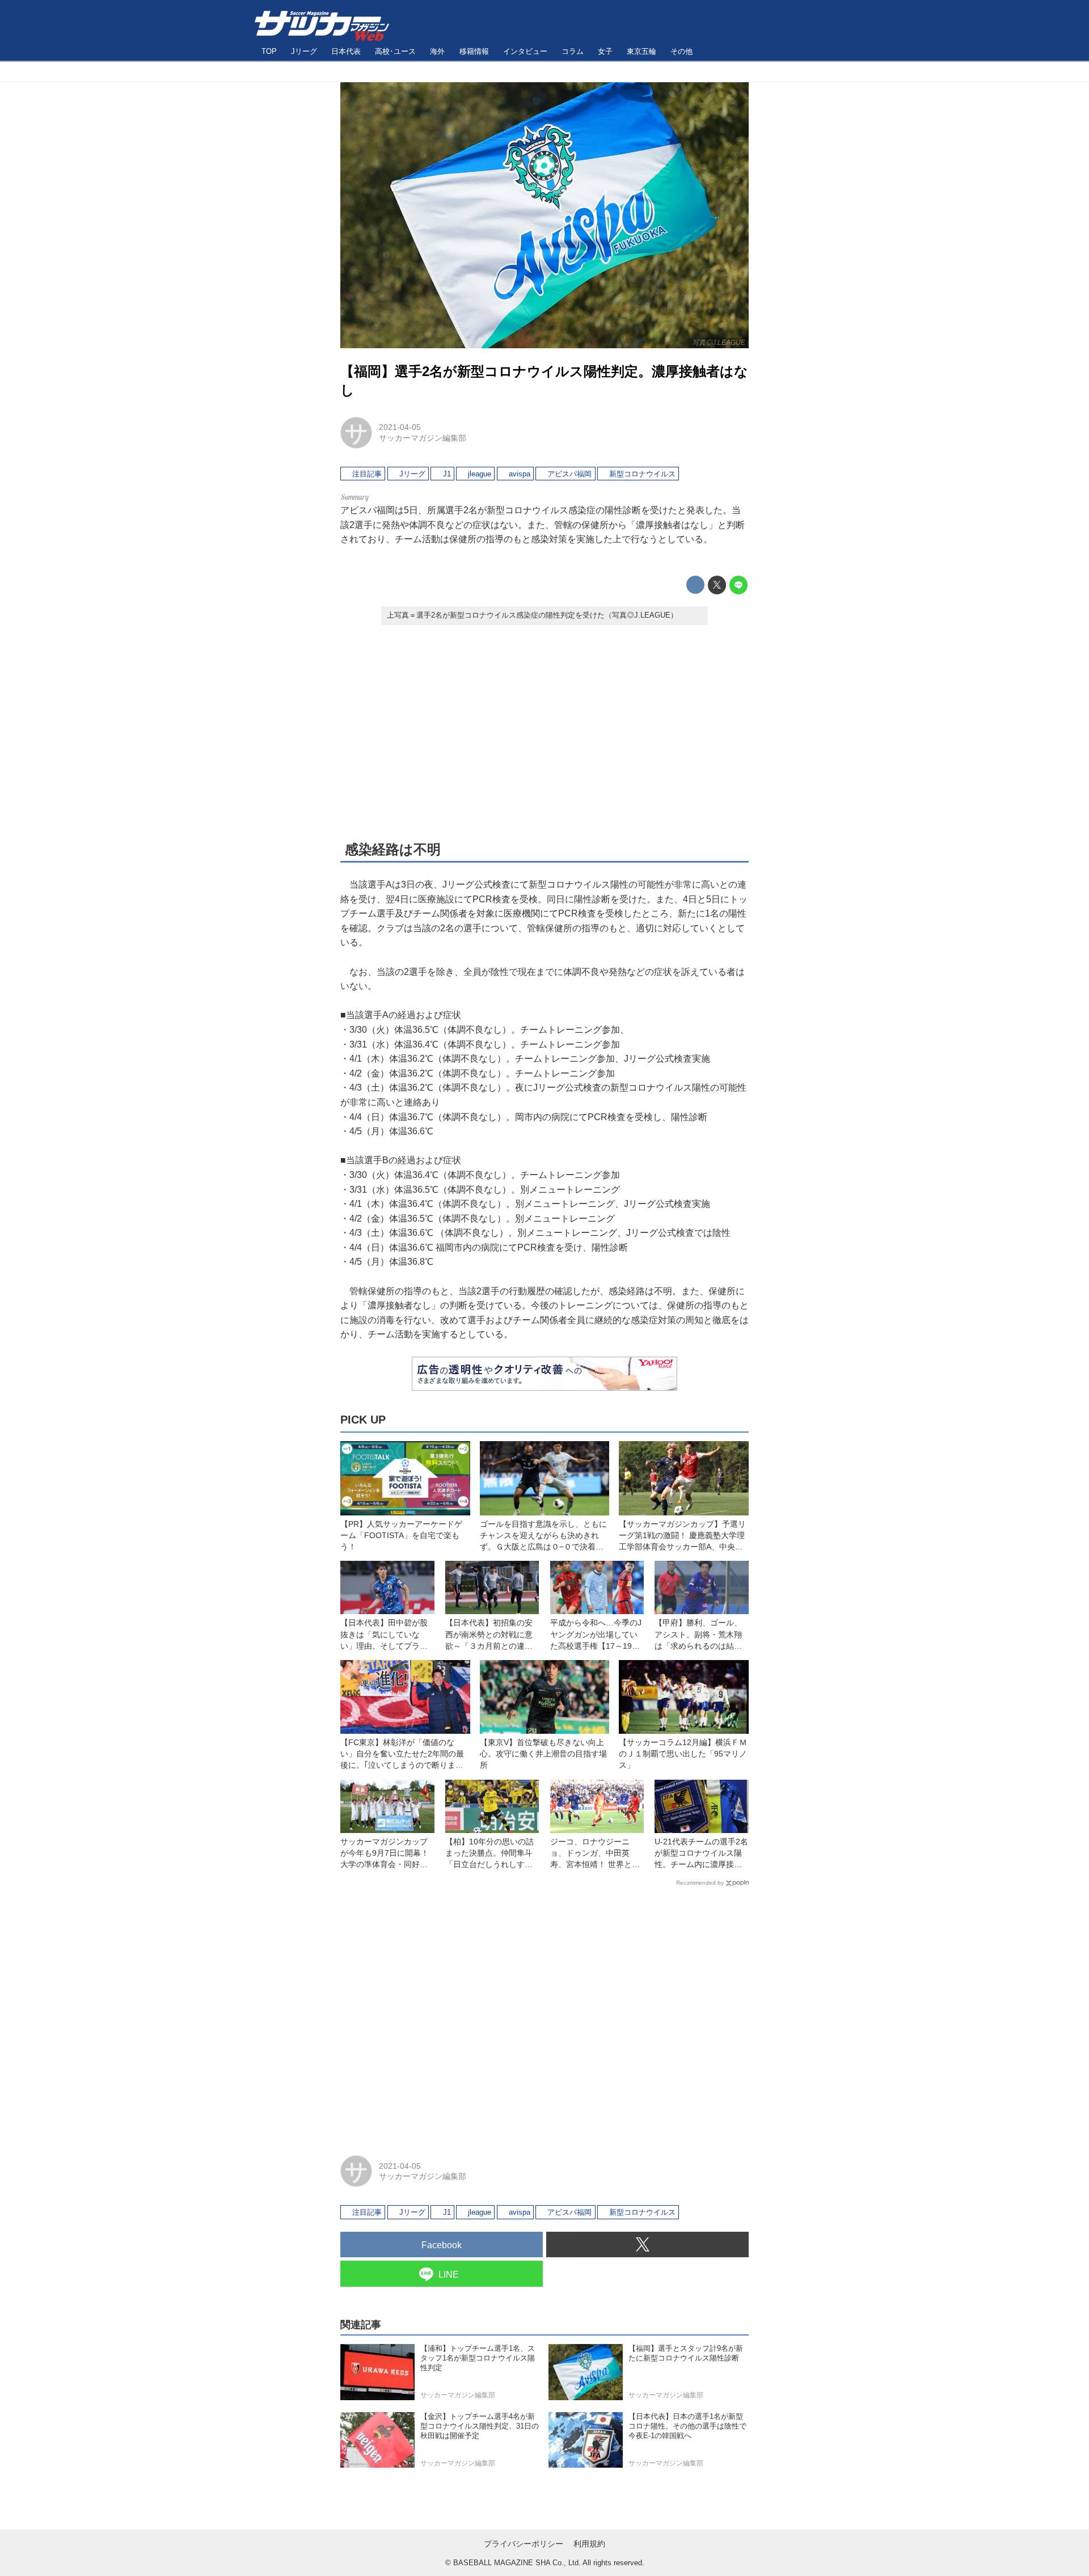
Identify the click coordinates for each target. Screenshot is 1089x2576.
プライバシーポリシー (524, 2544)
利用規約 (589, 2544)
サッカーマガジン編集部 (423, 438)
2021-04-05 (400, 427)
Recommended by (700, 1883)
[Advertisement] (544, 732)
